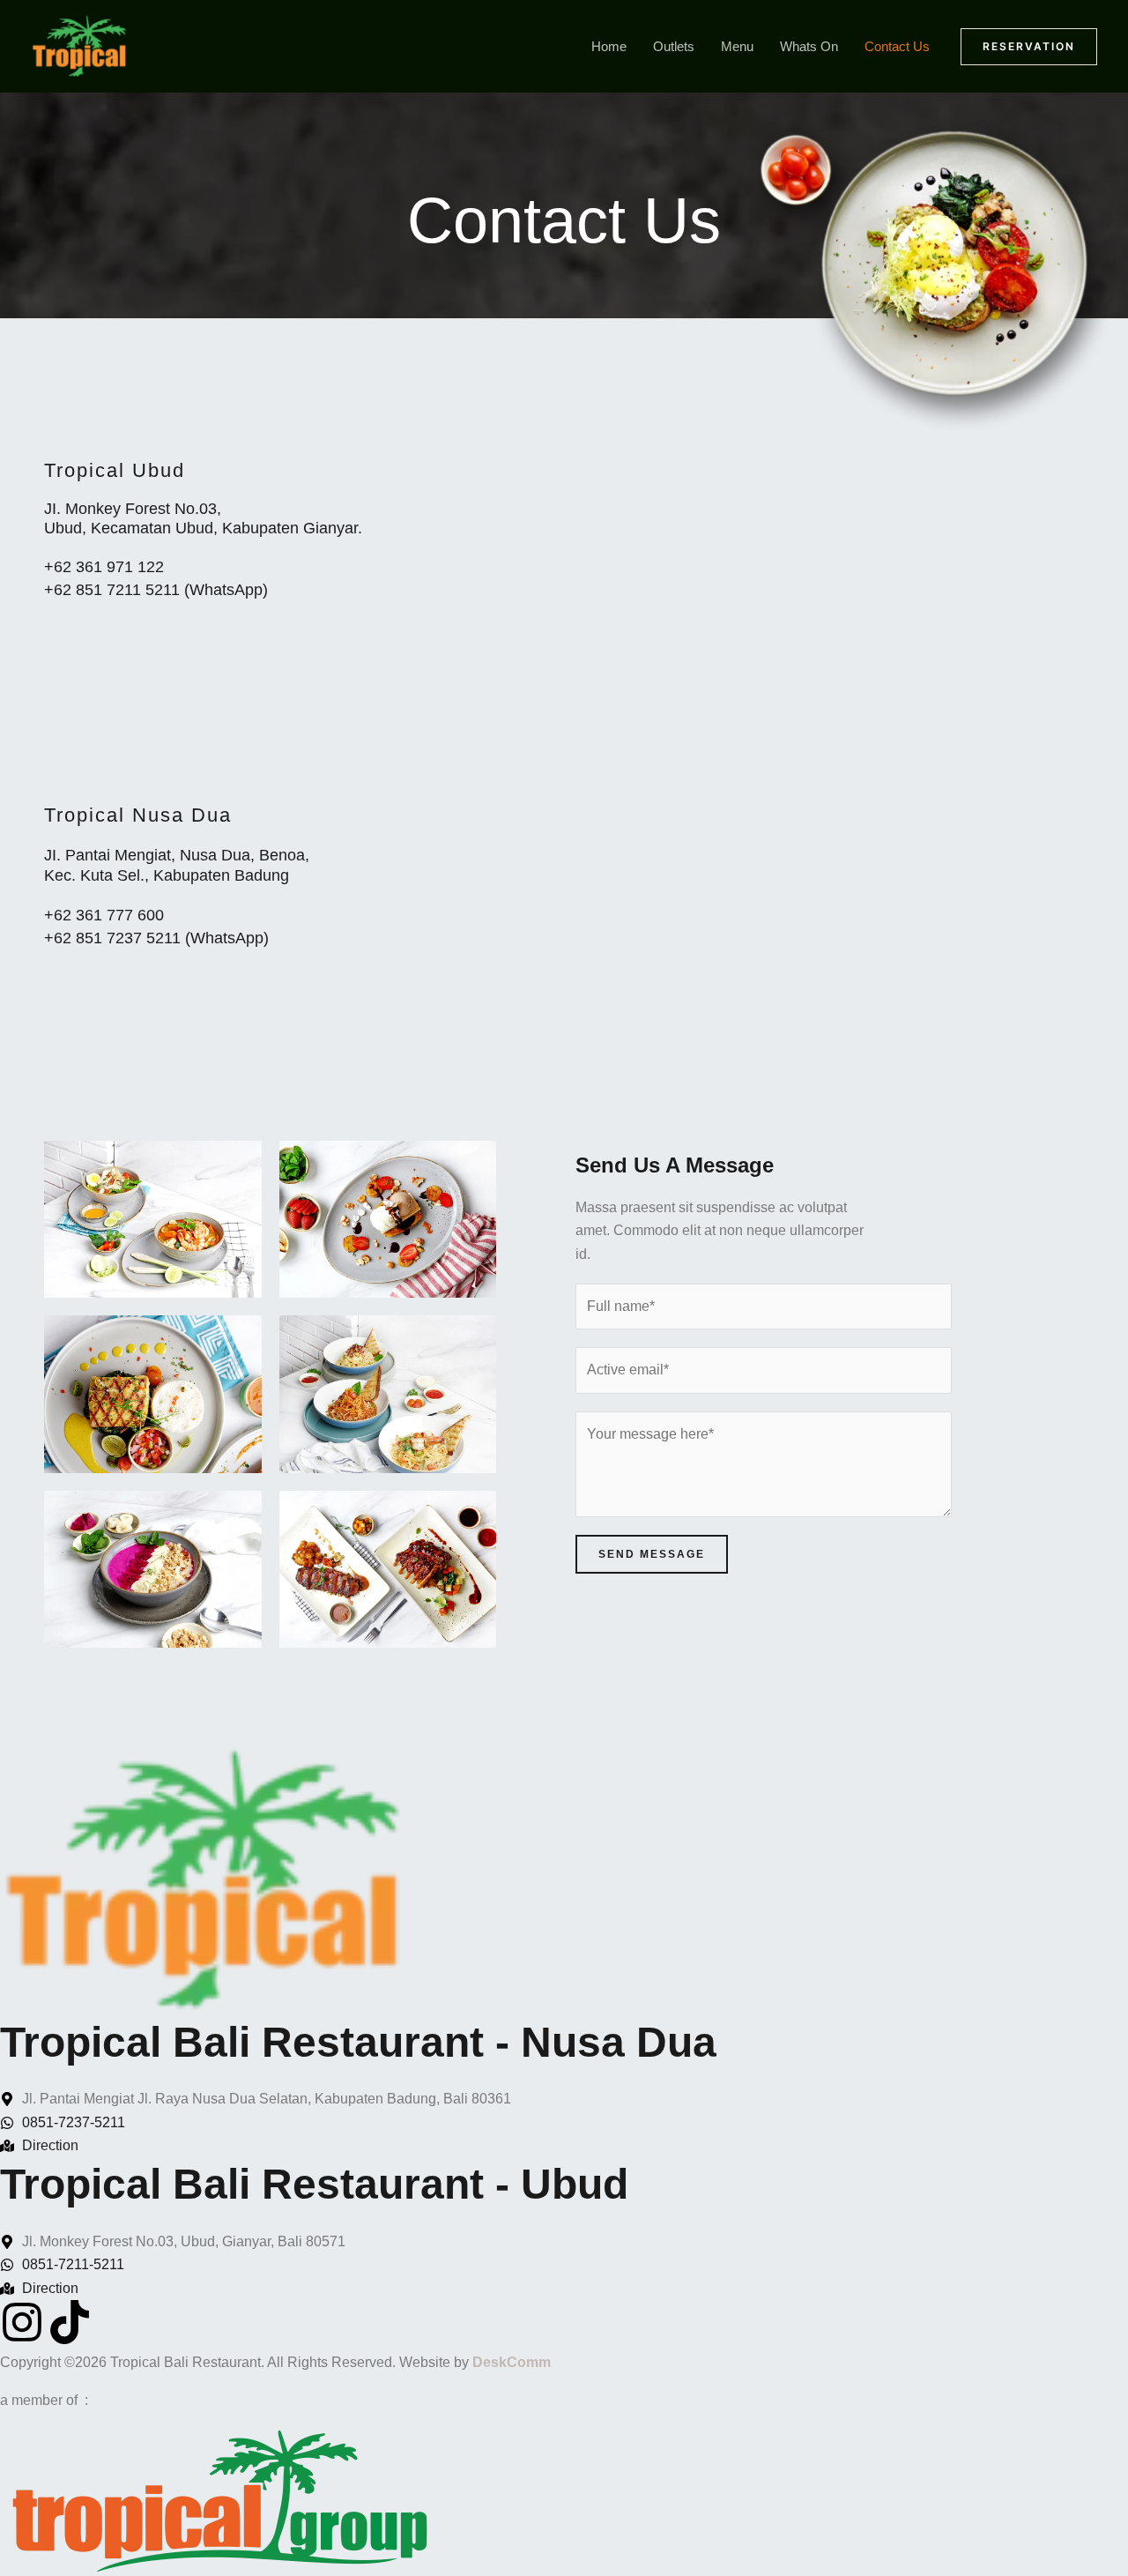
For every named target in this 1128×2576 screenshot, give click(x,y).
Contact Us (897, 46)
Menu (737, 46)
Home (609, 46)
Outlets (674, 46)
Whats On (809, 46)
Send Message (652, 1554)
